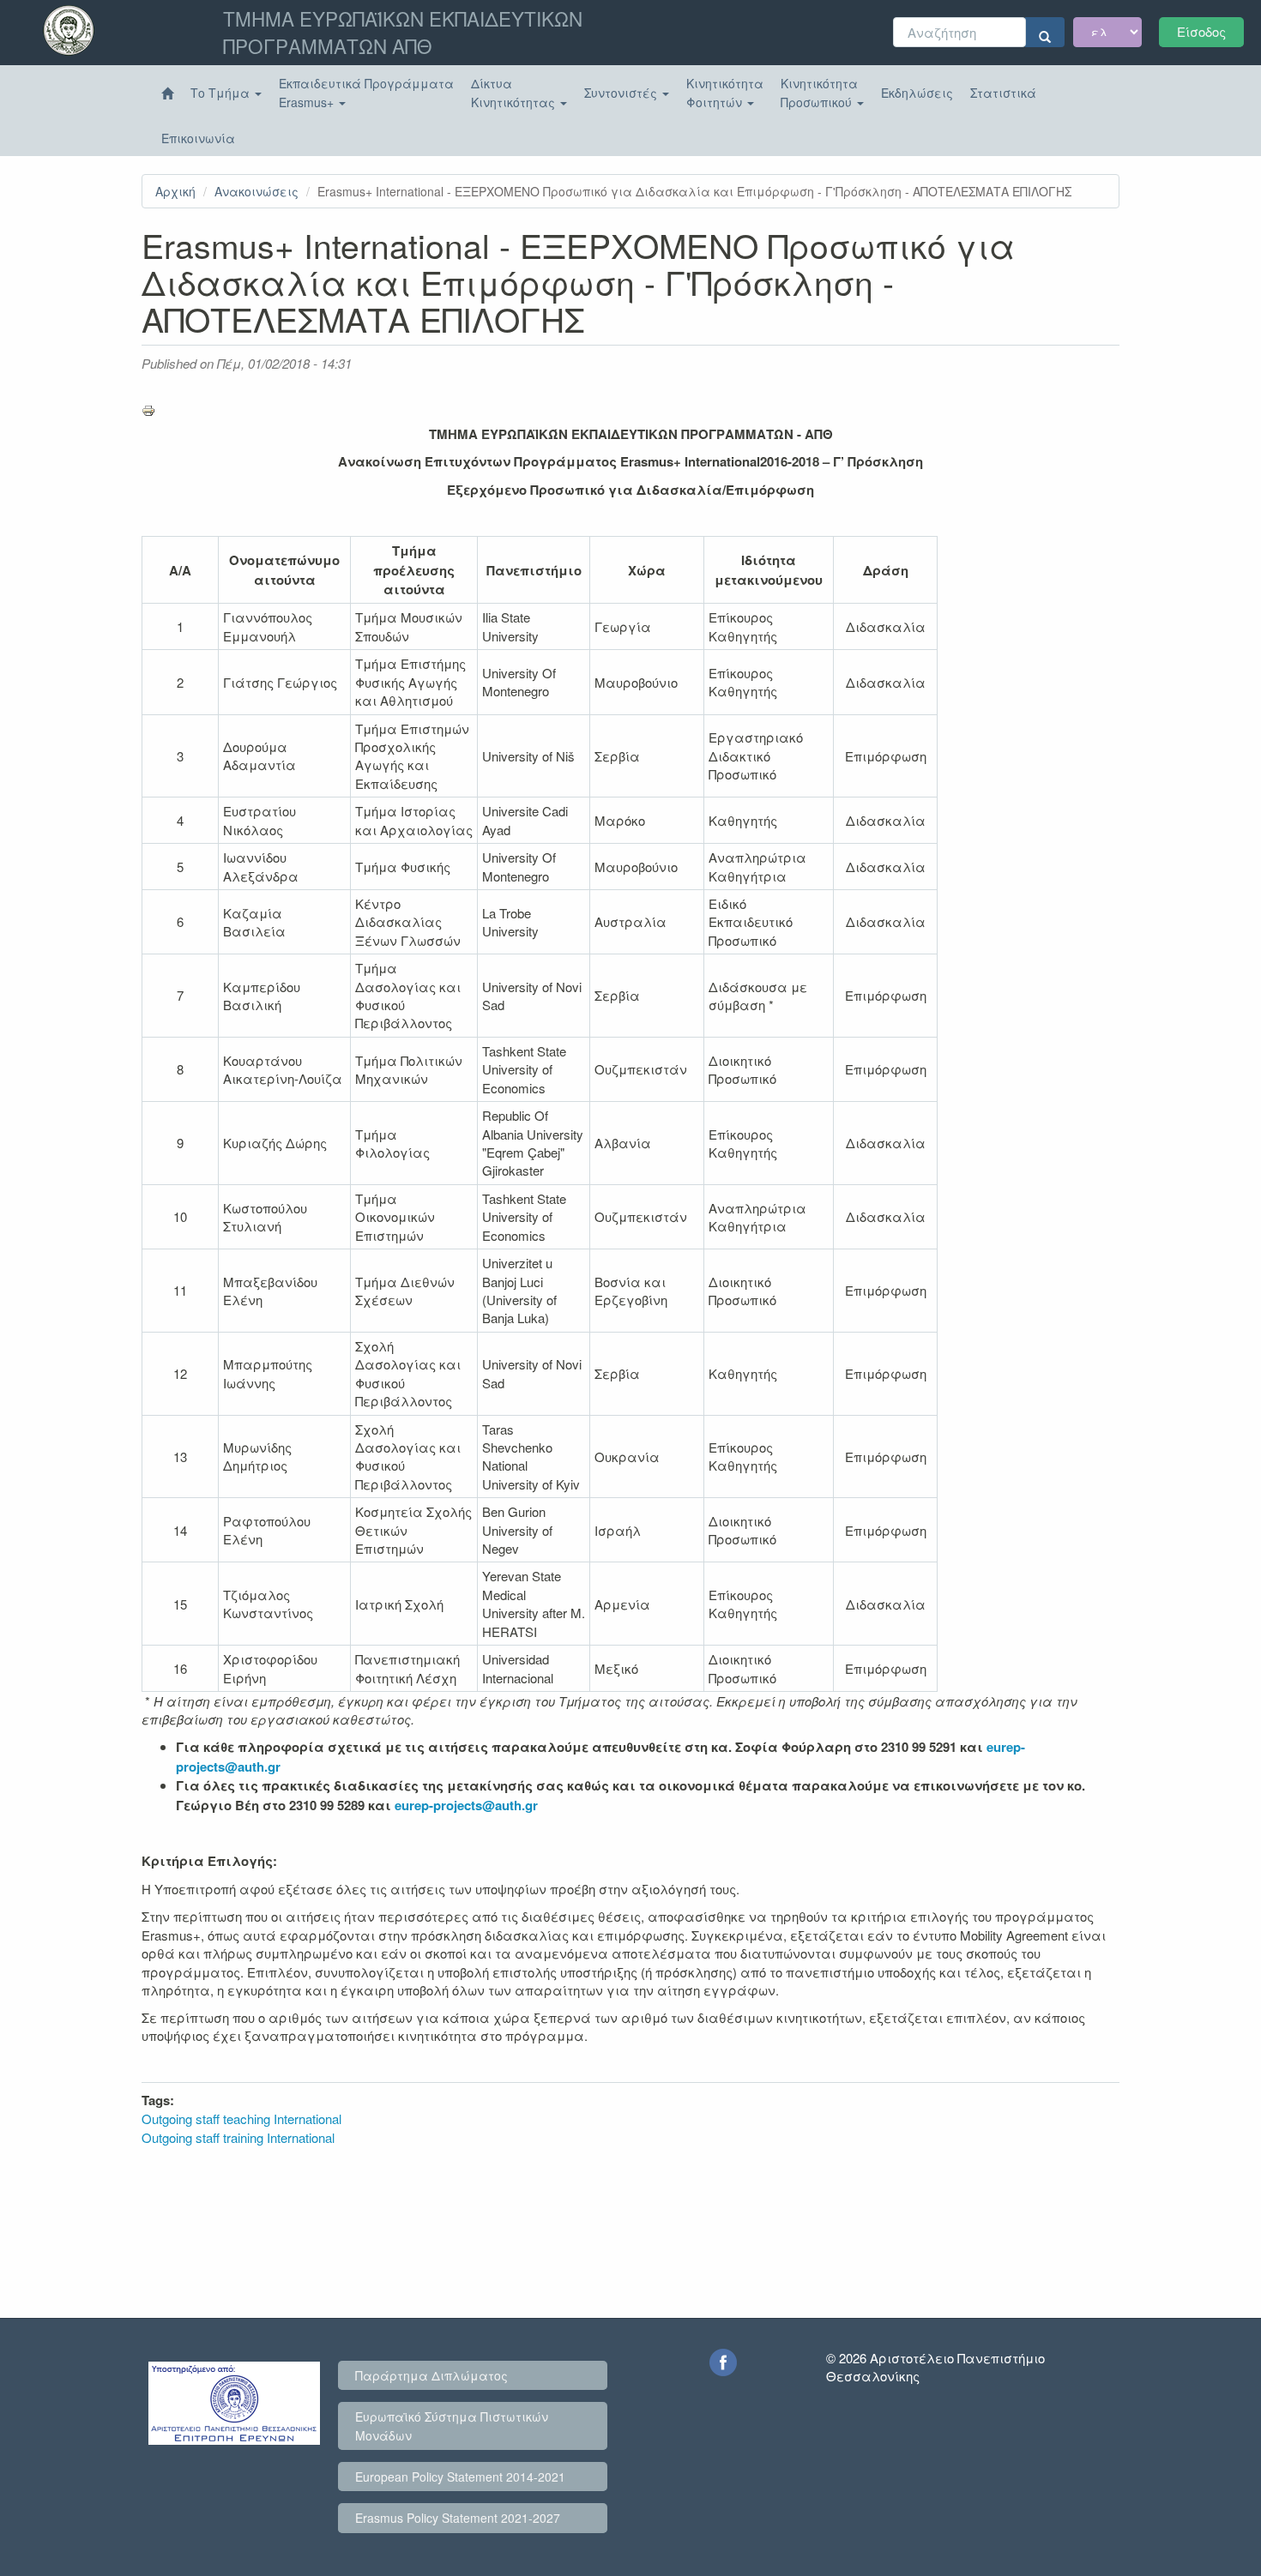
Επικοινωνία (198, 138)
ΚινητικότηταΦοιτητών (725, 93)
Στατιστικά (1003, 93)
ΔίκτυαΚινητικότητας (515, 93)
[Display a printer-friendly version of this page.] (630, 411)
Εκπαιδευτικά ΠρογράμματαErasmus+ (366, 93)
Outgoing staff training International (238, 2137)
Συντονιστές (622, 93)
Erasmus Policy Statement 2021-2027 (458, 2518)
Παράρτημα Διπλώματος (431, 2375)
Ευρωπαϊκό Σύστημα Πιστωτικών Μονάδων (452, 2426)
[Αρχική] (167, 93)
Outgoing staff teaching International (241, 2119)
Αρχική (175, 191)
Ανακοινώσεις (256, 191)
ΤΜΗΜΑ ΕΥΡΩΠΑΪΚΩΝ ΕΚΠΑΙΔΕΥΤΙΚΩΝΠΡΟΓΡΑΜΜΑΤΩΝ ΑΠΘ (403, 32)
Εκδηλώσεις (917, 93)
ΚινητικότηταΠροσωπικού (819, 93)
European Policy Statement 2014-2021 (460, 2477)
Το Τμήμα (222, 93)
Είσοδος (1201, 31)
